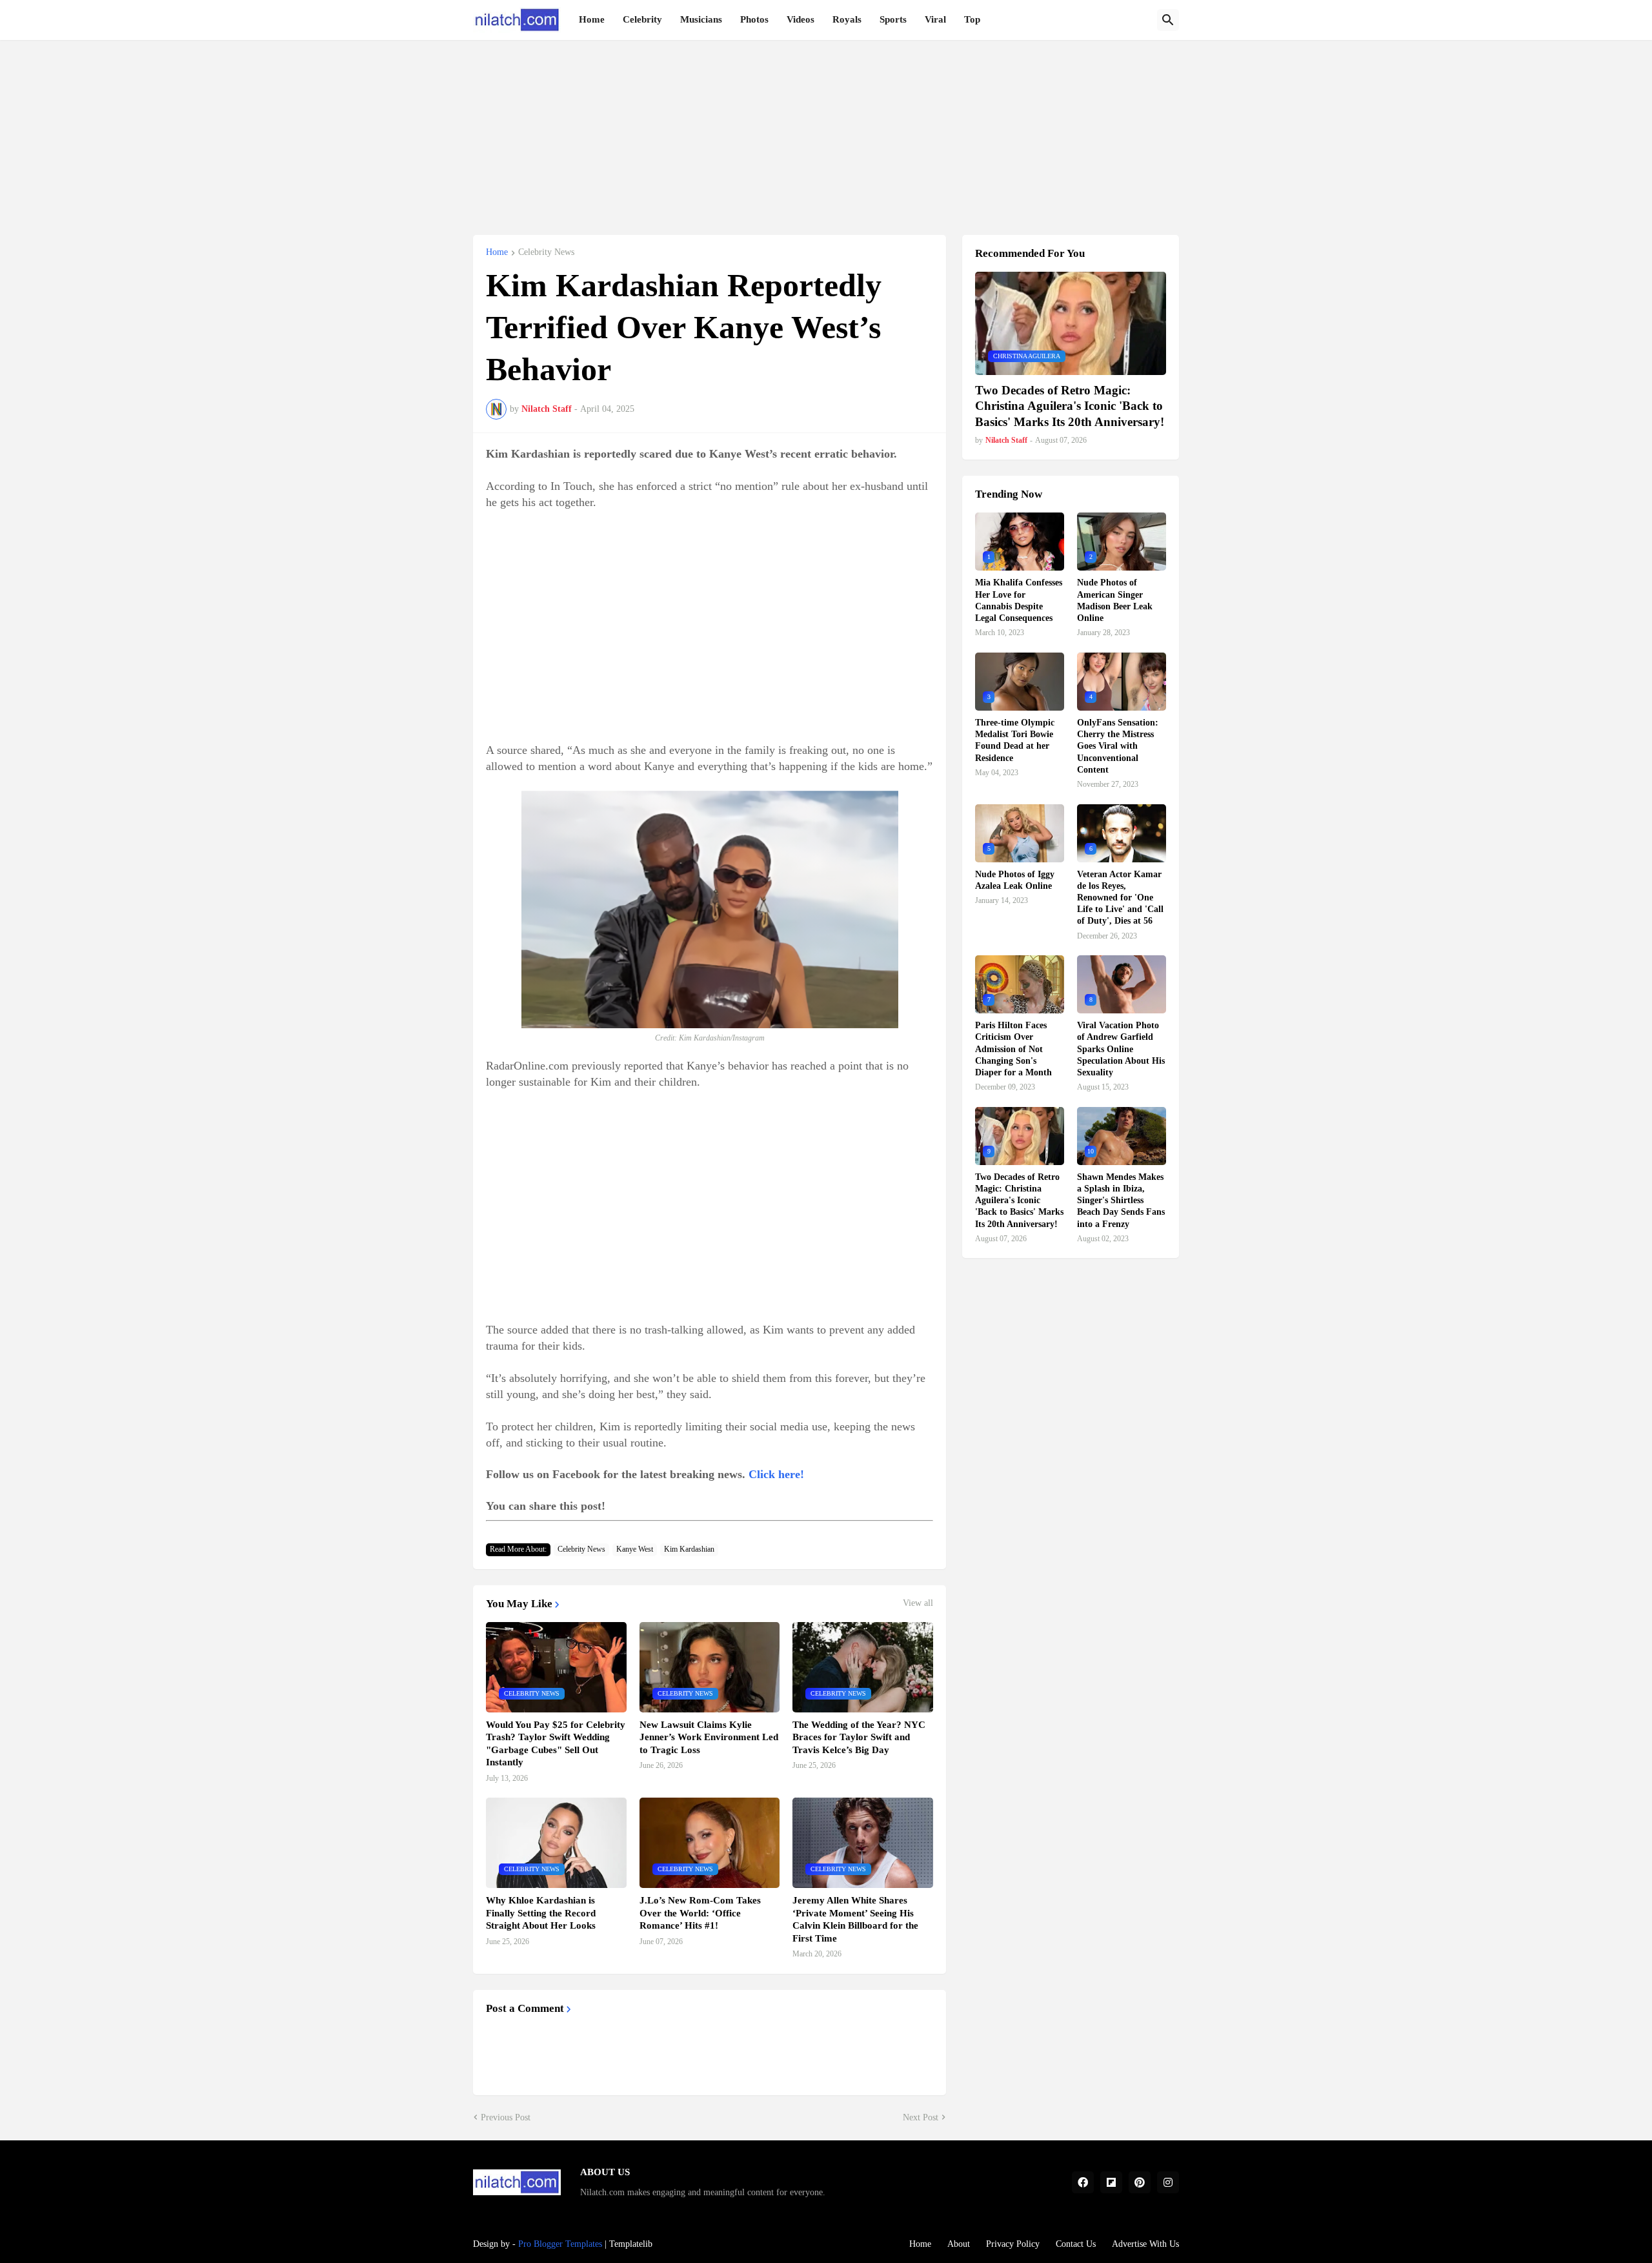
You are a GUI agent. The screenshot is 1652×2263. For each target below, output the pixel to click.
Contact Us (1076, 2244)
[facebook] (1083, 2182)
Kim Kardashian (689, 1549)
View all (918, 1603)
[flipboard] (1111, 2182)
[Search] (1168, 20)
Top (972, 19)
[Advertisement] (826, 130)
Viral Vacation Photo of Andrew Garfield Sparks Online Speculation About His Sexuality (1121, 1049)
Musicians (701, 19)
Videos (801, 19)
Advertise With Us (1145, 2244)
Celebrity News (546, 252)
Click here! (776, 1474)
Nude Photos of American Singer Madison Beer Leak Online (1115, 600)
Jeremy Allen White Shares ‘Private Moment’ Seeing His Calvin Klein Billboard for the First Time (855, 1919)
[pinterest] (1140, 2182)
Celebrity (642, 19)
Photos (754, 19)
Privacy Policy (1013, 2244)
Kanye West (635, 1549)
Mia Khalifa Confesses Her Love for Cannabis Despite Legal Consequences (1019, 600)
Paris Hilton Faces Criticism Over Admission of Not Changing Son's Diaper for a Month (1013, 1049)
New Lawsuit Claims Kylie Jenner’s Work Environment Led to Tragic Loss (709, 1737)
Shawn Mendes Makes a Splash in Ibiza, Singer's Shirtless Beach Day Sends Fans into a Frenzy (1121, 1201)
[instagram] (1168, 2182)
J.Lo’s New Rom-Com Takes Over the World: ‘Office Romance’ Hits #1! (700, 1913)
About (959, 2244)
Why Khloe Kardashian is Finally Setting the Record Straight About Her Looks (541, 1913)
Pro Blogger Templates (560, 2244)
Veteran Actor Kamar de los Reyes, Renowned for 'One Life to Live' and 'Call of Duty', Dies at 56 (1120, 898)
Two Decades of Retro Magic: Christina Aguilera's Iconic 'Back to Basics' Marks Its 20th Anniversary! (1070, 406)
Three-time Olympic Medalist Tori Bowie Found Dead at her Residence (1015, 740)
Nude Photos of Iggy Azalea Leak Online (1015, 880)
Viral (935, 19)
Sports (893, 19)
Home (592, 19)
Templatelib (631, 2244)
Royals (847, 19)
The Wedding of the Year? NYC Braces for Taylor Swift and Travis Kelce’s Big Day (859, 1737)
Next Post (921, 2117)
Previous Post (506, 2117)
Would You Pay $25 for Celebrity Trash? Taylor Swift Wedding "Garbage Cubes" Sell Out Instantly (556, 1744)
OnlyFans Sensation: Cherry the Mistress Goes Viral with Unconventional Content (1118, 746)
